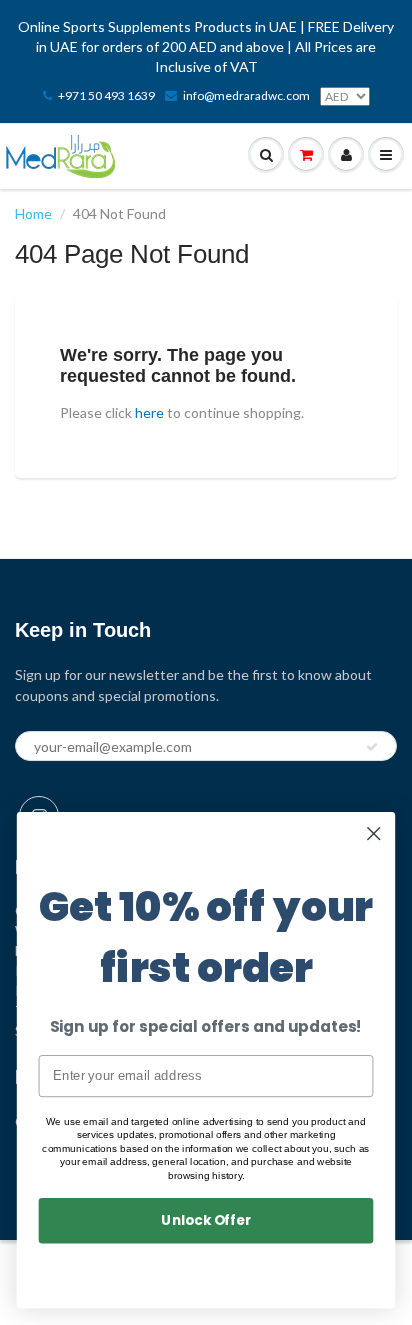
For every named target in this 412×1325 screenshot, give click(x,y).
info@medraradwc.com (246, 95)
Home (33, 213)
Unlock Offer (205, 1219)
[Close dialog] (373, 833)
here (149, 412)
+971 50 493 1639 (106, 95)
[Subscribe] (372, 747)
